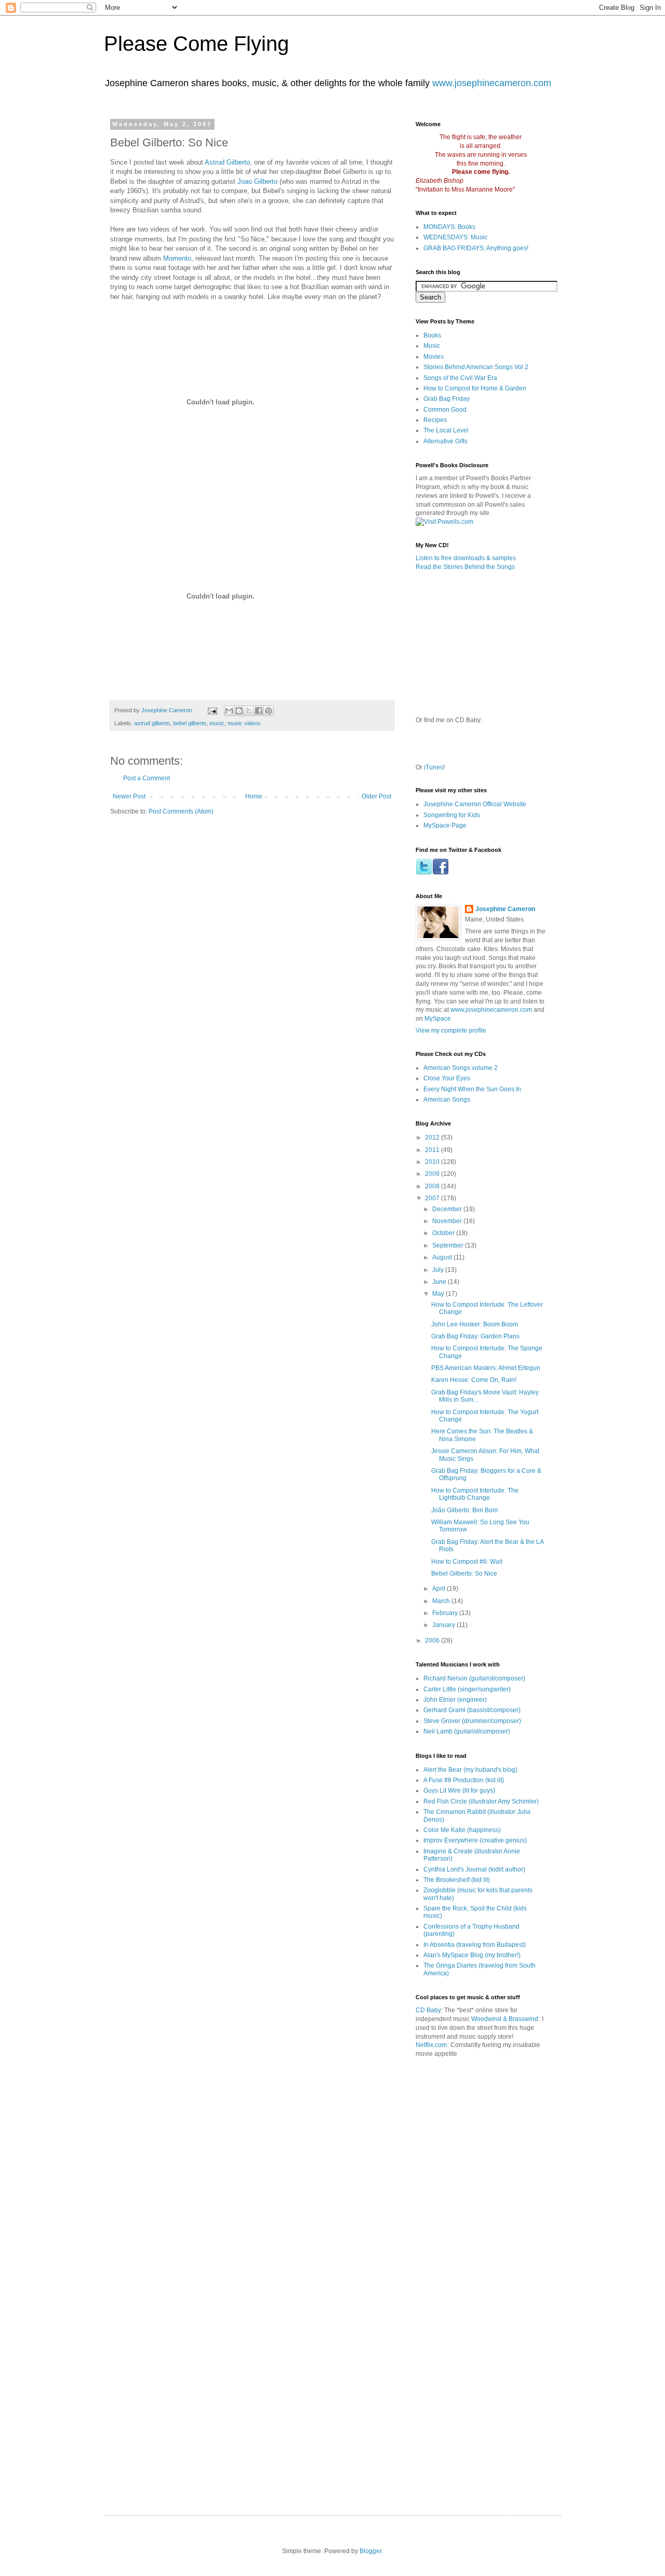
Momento (177, 258)
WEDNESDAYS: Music (455, 237)
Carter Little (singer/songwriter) (467, 1689)
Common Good (445, 410)
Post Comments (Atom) (181, 811)
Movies (434, 357)
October (444, 1233)
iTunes (434, 767)
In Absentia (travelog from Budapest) (475, 1945)
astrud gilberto (152, 723)
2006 (433, 1640)
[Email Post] (212, 710)
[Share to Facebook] (259, 711)
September (449, 1245)
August (443, 1257)
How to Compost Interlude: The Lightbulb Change (475, 1494)
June (440, 1282)
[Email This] (229, 711)
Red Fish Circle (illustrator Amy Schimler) (481, 1801)
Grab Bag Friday (447, 399)
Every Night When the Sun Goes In (472, 1089)
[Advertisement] (536, 2113)
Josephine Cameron (505, 909)
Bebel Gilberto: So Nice (464, 1574)
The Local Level (446, 430)
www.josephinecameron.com (492, 83)
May (439, 1294)
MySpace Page (445, 825)
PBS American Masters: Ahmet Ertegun (486, 1368)
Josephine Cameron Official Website (475, 804)
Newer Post (129, 796)
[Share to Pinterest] (269, 711)
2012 (433, 1137)
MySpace (438, 1019)
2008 (433, 1186)
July (439, 1270)
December (448, 1209)
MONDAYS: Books (449, 227)
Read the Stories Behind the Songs (465, 567)
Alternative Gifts (445, 441)
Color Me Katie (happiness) (462, 1830)
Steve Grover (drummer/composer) (472, 1721)
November (448, 1221)
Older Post (376, 796)
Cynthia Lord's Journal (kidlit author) (474, 1869)
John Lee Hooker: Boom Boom (475, 1324)
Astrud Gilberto (227, 162)
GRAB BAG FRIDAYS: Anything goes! (476, 248)
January (444, 1625)
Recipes (435, 420)
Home (254, 796)
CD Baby (428, 2010)
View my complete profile (451, 1031)
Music (432, 346)
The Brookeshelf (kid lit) (457, 1880)
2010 (433, 1162)
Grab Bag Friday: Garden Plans (475, 1336)
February (446, 1613)
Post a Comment (147, 778)
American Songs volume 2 (461, 1068)
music (217, 723)
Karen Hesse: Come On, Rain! (474, 1380)
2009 (433, 1174)
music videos (244, 723)
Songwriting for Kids (452, 815)
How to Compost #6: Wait (467, 1562)
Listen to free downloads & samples (466, 558)
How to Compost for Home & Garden (475, 388)
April (440, 1589)
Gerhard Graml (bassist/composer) (472, 1710)
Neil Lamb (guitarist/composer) (467, 1731)
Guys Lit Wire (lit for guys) (459, 1791)
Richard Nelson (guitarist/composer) (474, 1678)
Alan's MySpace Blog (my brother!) (472, 1955)
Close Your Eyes (447, 1078)
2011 (433, 1150)
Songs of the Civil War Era (460, 378)
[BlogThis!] (239, 711)
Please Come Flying (196, 44)
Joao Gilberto (257, 181)
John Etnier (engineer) (455, 1700)
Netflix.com (431, 2045)
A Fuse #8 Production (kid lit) (464, 1780)
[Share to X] (249, 711)
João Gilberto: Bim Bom (464, 1510)
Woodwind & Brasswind (505, 2019)
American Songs (447, 1100)
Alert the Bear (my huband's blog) (470, 1770)
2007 (433, 1198)
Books (432, 335)
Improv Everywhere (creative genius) (475, 1840)
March (442, 1601)
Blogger (370, 2551)
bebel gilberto (190, 723)
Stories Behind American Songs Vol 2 (476, 367)
